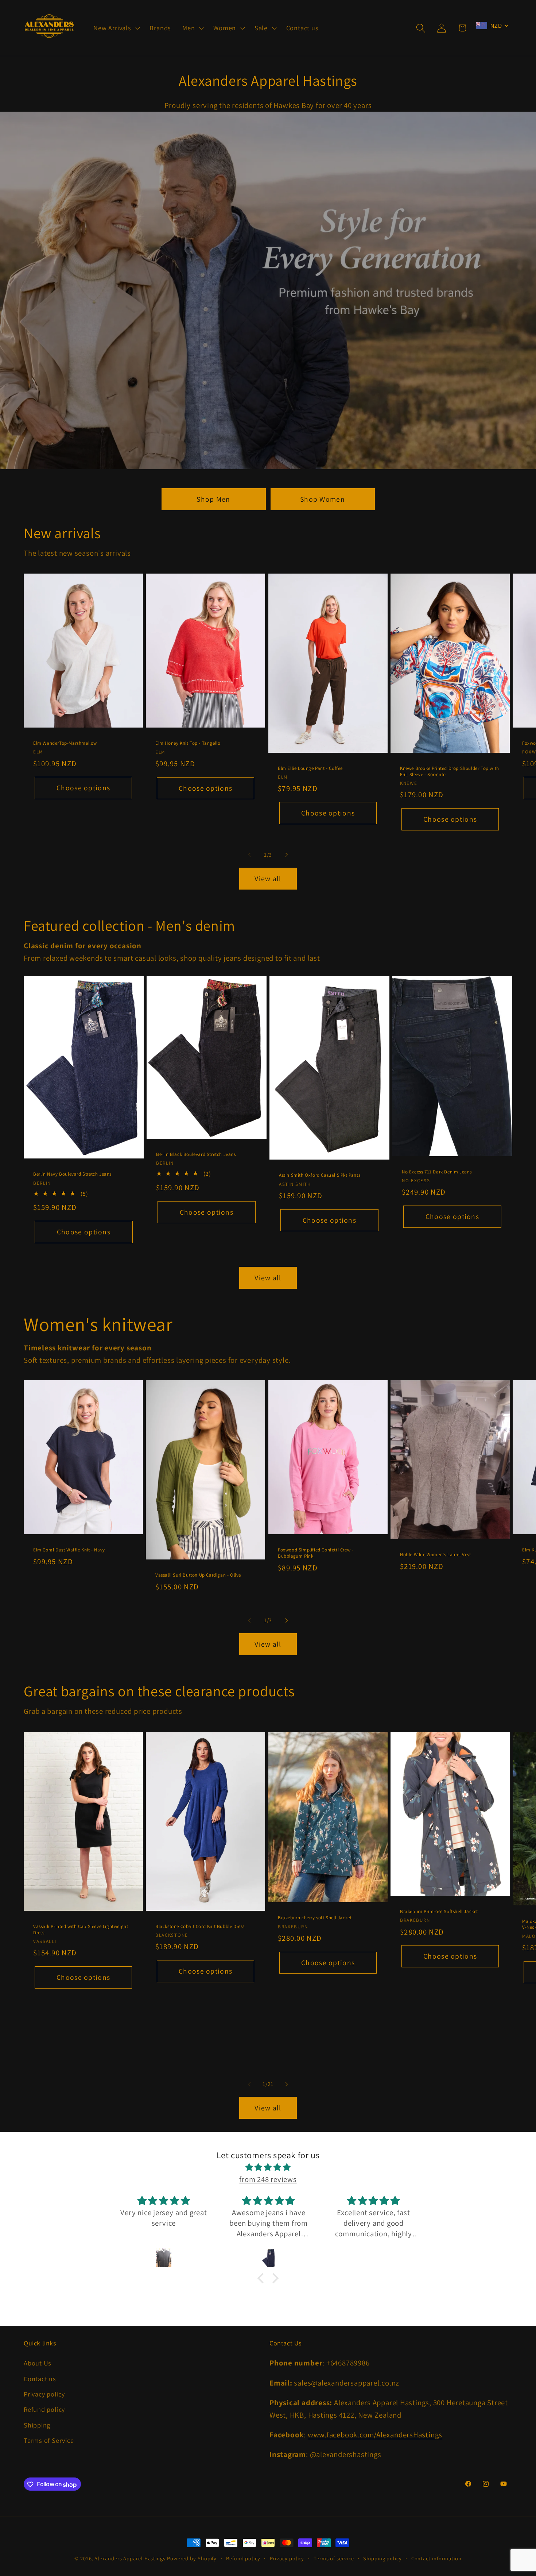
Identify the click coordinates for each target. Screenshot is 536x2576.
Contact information (436, 2558)
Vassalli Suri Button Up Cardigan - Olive (198, 1575)
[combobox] (492, 26)
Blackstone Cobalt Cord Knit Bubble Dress (200, 1926)
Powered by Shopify (192, 2558)
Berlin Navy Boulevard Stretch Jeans (72, 1174)
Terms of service (334, 2558)
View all (268, 879)
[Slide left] (249, 855)
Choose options (83, 788)
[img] (268, 2167)
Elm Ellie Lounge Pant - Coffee (310, 768)
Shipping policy (382, 2558)
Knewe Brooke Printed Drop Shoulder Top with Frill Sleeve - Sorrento (450, 772)
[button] (116, 28)
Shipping (37, 2425)
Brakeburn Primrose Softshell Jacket (439, 1912)
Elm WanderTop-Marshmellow (65, 743)
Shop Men (213, 499)
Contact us (40, 2379)
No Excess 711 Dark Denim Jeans (437, 1172)
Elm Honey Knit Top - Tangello (188, 743)
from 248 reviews (268, 2179)
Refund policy (44, 2410)
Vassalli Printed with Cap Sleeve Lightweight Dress (81, 1930)
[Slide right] (287, 855)
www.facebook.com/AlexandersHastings (375, 2435)
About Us (38, 2363)
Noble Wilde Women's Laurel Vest (436, 1555)
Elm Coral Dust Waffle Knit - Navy (69, 1550)
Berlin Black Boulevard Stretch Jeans (196, 1154)
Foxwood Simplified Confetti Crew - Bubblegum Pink (316, 1553)
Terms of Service (49, 2441)
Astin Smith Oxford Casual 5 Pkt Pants (320, 1176)
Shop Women (323, 499)
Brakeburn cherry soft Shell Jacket (315, 1918)
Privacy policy (44, 2394)
